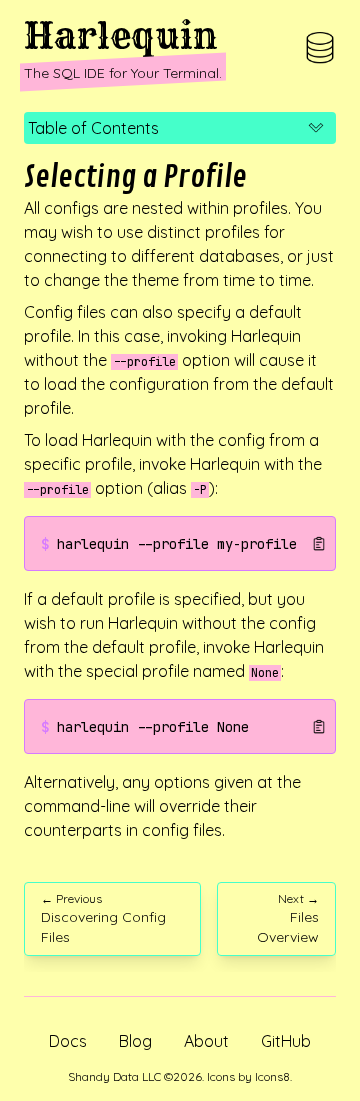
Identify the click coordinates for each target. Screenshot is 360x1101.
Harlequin (121, 35)
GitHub (286, 1041)
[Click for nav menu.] (320, 48)
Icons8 (272, 1076)
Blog (135, 1041)
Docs (68, 1041)
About (206, 1041)
